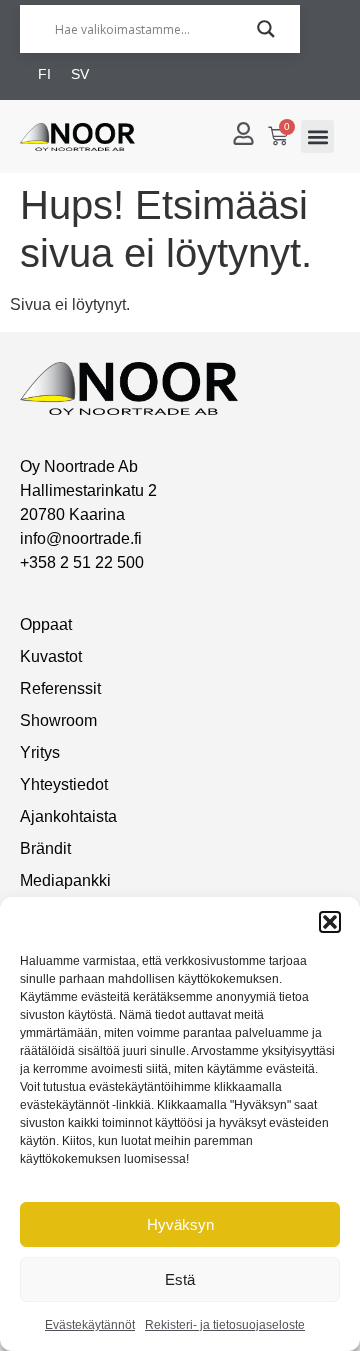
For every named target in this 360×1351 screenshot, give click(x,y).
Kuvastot (51, 656)
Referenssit (60, 688)
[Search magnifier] (266, 29)
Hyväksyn (180, 1224)
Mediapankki (65, 880)
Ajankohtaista (68, 816)
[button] (330, 922)
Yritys (40, 752)
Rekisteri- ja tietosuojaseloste (225, 1325)
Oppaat (46, 624)
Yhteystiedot (64, 784)
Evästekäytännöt (90, 1325)
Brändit (45, 848)
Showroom (58, 720)
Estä (180, 1279)
